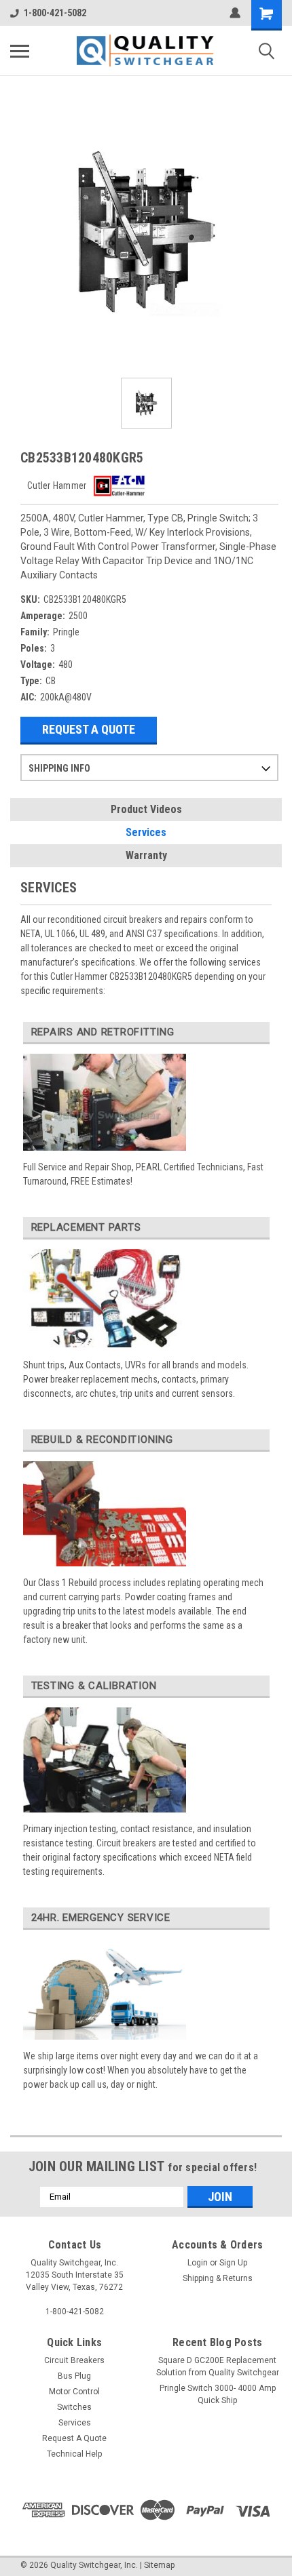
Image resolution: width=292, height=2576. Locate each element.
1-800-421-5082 (55, 13)
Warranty (146, 855)
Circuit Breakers (74, 2360)
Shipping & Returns (218, 2278)
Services (146, 832)
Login (198, 2263)
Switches (74, 2407)
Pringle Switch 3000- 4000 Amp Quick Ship (218, 2394)
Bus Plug (74, 2376)
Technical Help (74, 2454)
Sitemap (159, 2565)
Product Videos (146, 809)
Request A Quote (89, 729)
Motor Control (74, 2392)
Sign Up (233, 2263)
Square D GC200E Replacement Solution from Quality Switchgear (218, 2366)
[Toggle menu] (20, 51)
